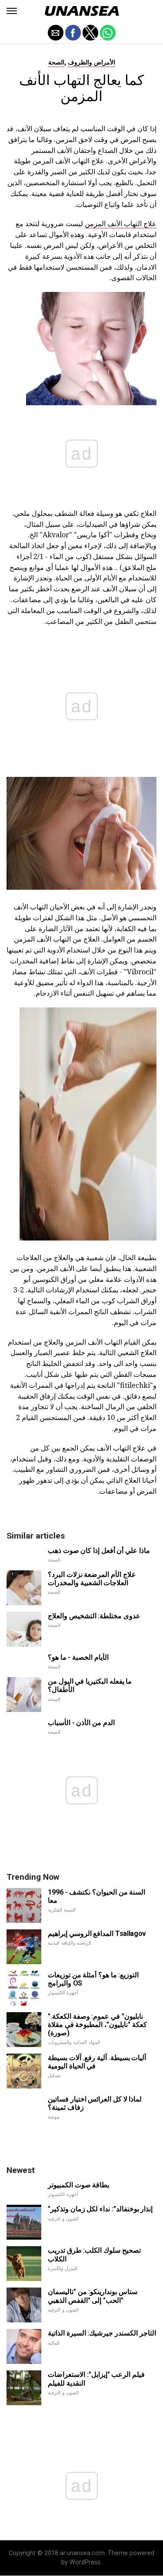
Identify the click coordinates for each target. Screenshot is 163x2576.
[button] (12, 11)
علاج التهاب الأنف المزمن (121, 224)
